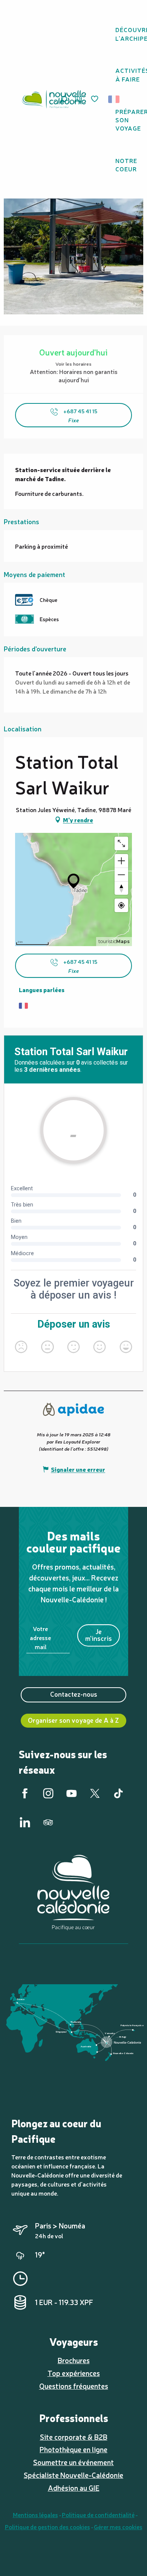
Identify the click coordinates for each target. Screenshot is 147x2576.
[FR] (114, 99)
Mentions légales (35, 2514)
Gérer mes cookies (118, 2527)
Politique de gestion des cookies (47, 2527)
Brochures (74, 2360)
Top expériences (74, 2373)
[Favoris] (95, 99)
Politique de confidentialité (98, 2514)
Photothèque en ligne (73, 2449)
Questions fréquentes (74, 2386)
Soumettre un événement (73, 2462)
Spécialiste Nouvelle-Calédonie (73, 2475)
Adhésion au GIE (74, 2488)
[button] (116, 99)
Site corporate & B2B (74, 2437)
